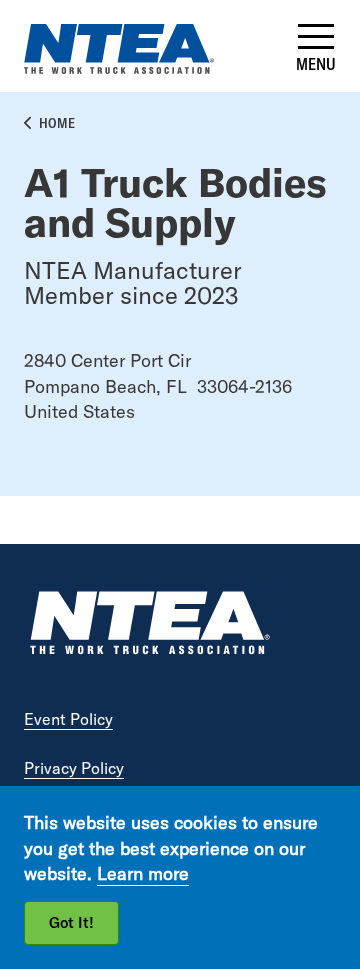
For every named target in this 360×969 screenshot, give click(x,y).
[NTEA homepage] (119, 67)
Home (57, 123)
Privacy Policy (74, 768)
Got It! (71, 922)
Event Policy (68, 719)
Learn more (143, 873)
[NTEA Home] (149, 625)
